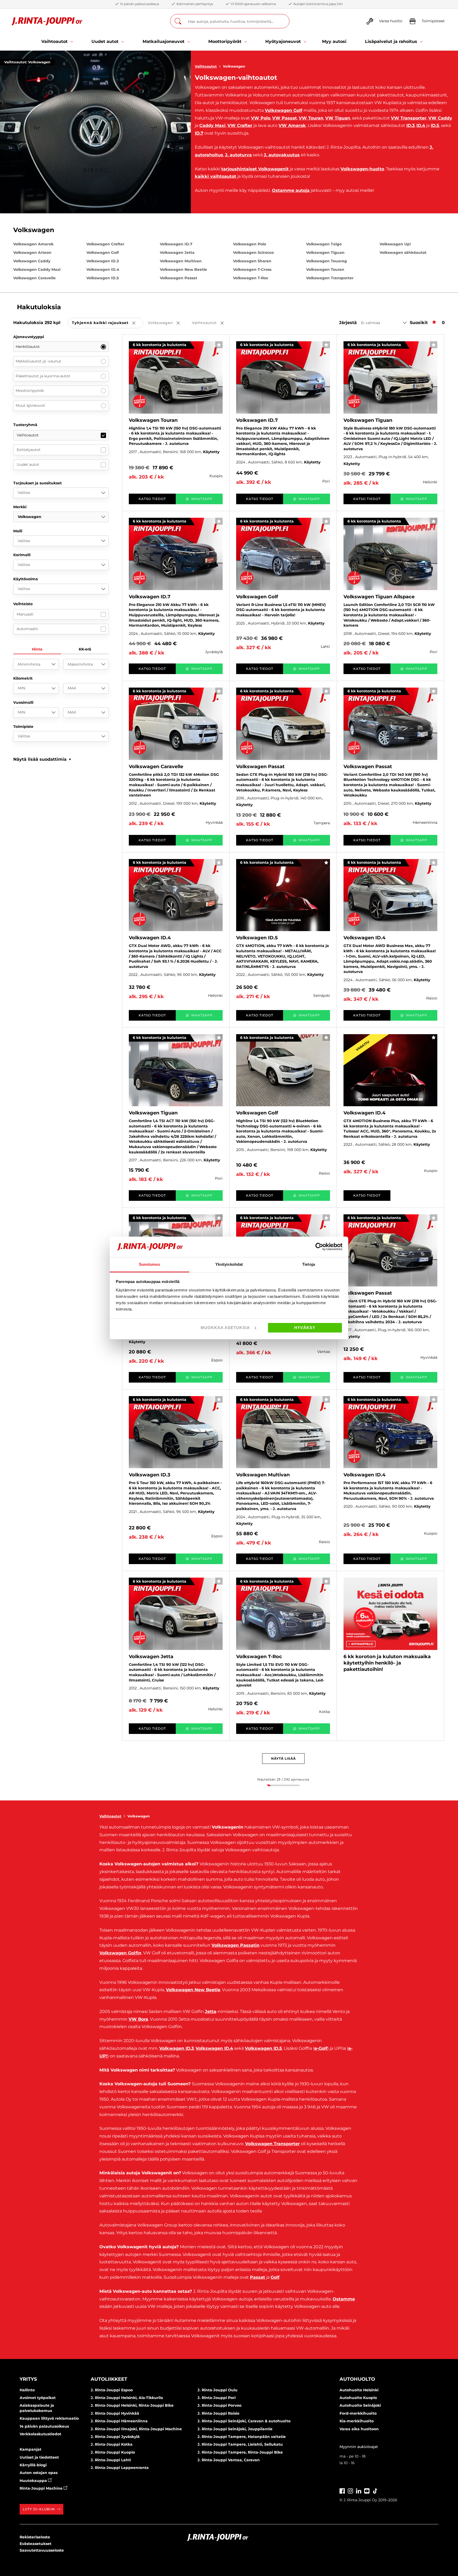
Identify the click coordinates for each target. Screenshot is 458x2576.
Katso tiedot (152, 499)
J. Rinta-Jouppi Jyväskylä (115, 2437)
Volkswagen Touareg (327, 261)
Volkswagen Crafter (105, 244)
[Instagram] (350, 2490)
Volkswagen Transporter (330, 278)
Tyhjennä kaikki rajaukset (107, 323)
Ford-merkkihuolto (358, 2413)
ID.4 (421, 125)
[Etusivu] (47, 21)
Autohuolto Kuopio (358, 2398)
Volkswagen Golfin (120, 1953)
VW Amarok (292, 125)
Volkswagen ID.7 (176, 244)
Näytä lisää (283, 1758)
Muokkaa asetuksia (225, 1328)
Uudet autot (28, 464)
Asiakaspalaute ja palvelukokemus (37, 2408)
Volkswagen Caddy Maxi (37, 269)
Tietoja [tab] (309, 1264)
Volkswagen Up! (395, 244)
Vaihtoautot (206, 66)
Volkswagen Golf (283, 110)
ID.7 (199, 133)
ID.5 (435, 125)
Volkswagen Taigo (324, 244)
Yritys (28, 2379)
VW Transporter (409, 118)
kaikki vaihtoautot (215, 176)
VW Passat (285, 118)
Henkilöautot (28, 347)
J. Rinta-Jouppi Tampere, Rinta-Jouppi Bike (240, 2452)
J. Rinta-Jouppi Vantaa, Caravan (229, 2460)
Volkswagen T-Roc (251, 278)
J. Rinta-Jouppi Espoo (112, 2390)
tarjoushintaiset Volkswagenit (255, 169)
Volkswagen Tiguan (325, 253)
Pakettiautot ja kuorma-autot (43, 376)
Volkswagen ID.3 (103, 261)
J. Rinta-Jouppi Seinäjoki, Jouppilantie (235, 2429)
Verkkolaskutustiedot (40, 2434)
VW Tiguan (338, 118)
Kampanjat (30, 2449)
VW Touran (311, 118)
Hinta (37, 649)
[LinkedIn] (359, 2490)
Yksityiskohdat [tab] (229, 1264)
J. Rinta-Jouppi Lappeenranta (120, 2468)
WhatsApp (202, 499)
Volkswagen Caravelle (34, 278)
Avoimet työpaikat (38, 2398)
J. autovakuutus (282, 155)
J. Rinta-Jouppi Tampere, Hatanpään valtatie (242, 2437)
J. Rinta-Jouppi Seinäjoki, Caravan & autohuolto (244, 2421)
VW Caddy (440, 118)
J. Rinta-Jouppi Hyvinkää (115, 2413)
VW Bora (138, 2019)
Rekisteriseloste (35, 2537)
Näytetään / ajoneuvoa (283, 1779)
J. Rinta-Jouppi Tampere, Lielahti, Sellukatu (240, 2444)
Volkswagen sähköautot (403, 253)
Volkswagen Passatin (235, 1945)
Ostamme (344, 2299)
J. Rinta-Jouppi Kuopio (113, 2452)
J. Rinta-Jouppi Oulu (217, 2390)
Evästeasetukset (36, 2544)
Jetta (211, 2011)
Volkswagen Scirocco (253, 253)
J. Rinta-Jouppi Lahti (111, 2460)
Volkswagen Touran (325, 269)
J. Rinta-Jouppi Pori (217, 2398)
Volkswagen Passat (179, 278)
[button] (42, 759)
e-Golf (321, 2048)
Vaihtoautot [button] (212, 323)
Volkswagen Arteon (32, 253)
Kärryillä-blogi (33, 2465)
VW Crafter (240, 125)
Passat (257, 2277)
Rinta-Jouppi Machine (42, 2488)
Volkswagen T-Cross (252, 269)
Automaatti (27, 629)
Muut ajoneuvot (30, 405)
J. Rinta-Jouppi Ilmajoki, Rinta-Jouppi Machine (136, 2429)
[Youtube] (367, 2490)
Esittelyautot (29, 450)
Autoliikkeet (109, 2379)
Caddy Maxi (212, 125)
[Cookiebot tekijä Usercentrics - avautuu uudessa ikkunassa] (319, 1247)
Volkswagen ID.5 (103, 278)
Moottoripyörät (30, 391)
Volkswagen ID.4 (103, 269)
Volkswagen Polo (250, 244)
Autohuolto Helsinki (359, 2390)
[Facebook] (342, 2490)
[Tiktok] (375, 2490)
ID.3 (410, 125)
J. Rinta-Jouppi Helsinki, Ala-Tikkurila (127, 2398)
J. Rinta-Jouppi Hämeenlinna (119, 2421)
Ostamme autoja (291, 190)
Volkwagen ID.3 (177, 2048)
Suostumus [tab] (150, 1264)
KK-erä (85, 649)
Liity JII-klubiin (39, 2509)
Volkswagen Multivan (181, 261)
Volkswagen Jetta (177, 253)
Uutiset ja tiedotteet (39, 2457)
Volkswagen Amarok (33, 244)
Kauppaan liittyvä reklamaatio (49, 2418)
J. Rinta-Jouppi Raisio (218, 2413)
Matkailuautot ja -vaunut (38, 361)
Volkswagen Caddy (32, 261)
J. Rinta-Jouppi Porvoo (219, 2405)
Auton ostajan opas (39, 2473)
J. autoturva (238, 155)
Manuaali (25, 614)
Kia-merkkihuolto (357, 2421)
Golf (275, 2277)
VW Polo (261, 118)
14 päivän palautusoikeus (44, 2426)
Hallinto (27, 2390)
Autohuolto (357, 2379)
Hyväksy (305, 1328)
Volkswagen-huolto (362, 169)
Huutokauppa (34, 2481)
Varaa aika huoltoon (359, 2429)
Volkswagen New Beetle (183, 269)
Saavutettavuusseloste (42, 2550)
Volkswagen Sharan (252, 261)
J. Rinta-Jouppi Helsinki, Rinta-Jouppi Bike (132, 2405)
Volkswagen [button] (168, 323)
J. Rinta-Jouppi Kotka (112, 2444)
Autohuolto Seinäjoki (360, 2405)
